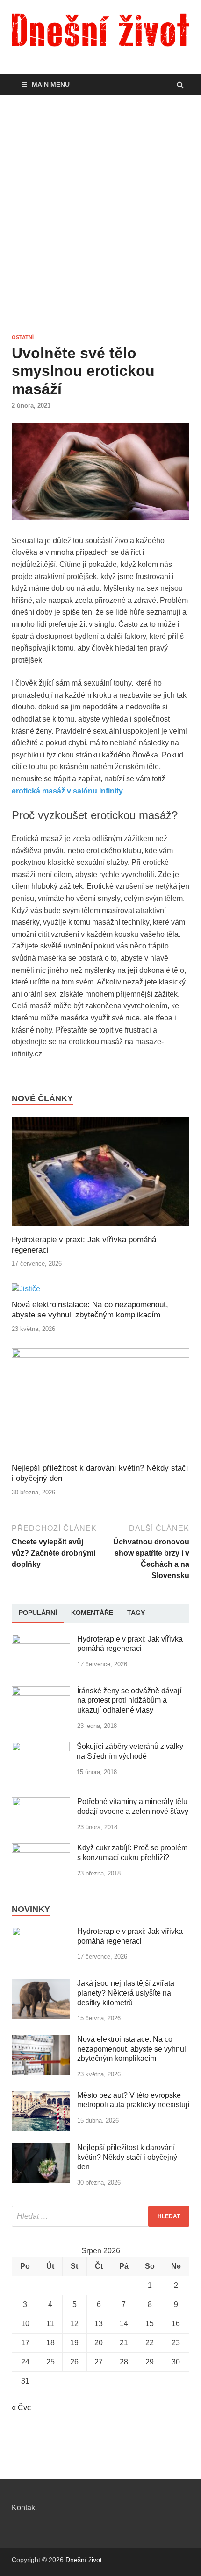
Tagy (136, 1613)
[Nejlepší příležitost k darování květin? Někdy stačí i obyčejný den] (100, 1355)
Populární (38, 1613)
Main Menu (51, 85)
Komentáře (92, 1613)
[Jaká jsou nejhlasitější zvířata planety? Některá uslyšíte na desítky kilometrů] (41, 1984)
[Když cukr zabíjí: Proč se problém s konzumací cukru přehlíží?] (41, 1849)
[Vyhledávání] (100, 2216)
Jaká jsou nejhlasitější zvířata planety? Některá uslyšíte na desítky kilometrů (126, 1993)
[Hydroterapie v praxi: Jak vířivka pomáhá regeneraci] (100, 1229)
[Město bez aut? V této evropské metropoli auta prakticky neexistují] (41, 2096)
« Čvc (21, 2408)
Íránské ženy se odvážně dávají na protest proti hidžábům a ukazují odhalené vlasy (129, 1701)
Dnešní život (84, 2560)
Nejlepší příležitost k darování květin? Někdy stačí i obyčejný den (127, 2157)
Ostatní (23, 337)
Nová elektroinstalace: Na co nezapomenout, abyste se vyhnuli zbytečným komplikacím (133, 2049)
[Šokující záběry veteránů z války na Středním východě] (41, 1747)
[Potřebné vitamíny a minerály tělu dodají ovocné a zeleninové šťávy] (41, 1802)
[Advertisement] (100, 214)
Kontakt (24, 2508)
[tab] (38, 1613)
